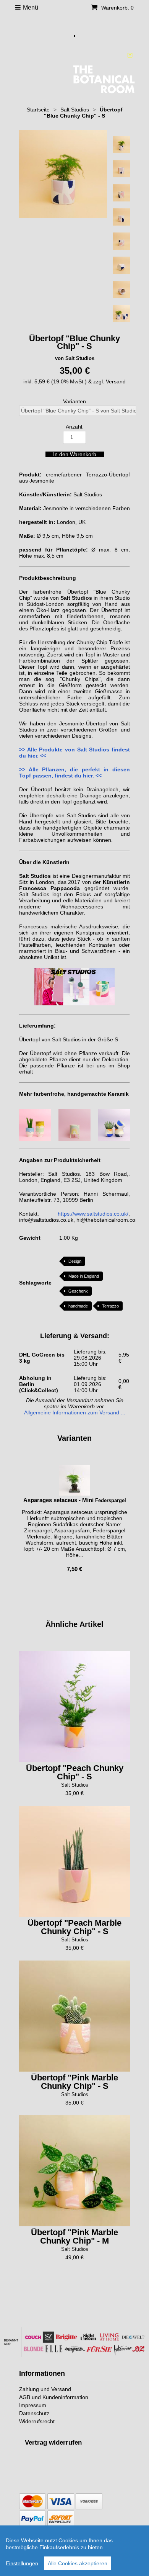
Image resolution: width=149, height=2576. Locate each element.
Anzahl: (75, 427)
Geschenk (78, 1291)
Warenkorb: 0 (117, 8)
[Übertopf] (74, 1707)
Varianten (74, 401)
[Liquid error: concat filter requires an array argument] (74, 1494)
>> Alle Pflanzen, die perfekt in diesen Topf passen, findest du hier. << (74, 772)
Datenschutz (34, 2413)
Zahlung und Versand (45, 2389)
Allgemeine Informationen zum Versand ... (75, 1412)
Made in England (84, 1276)
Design (75, 1261)
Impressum (33, 2405)
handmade (78, 1306)
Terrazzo (110, 1306)
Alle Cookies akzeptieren (78, 2563)
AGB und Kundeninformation (54, 2397)
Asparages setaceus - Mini (58, 1500)
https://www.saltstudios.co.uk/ (93, 1214)
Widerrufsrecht (37, 2421)
